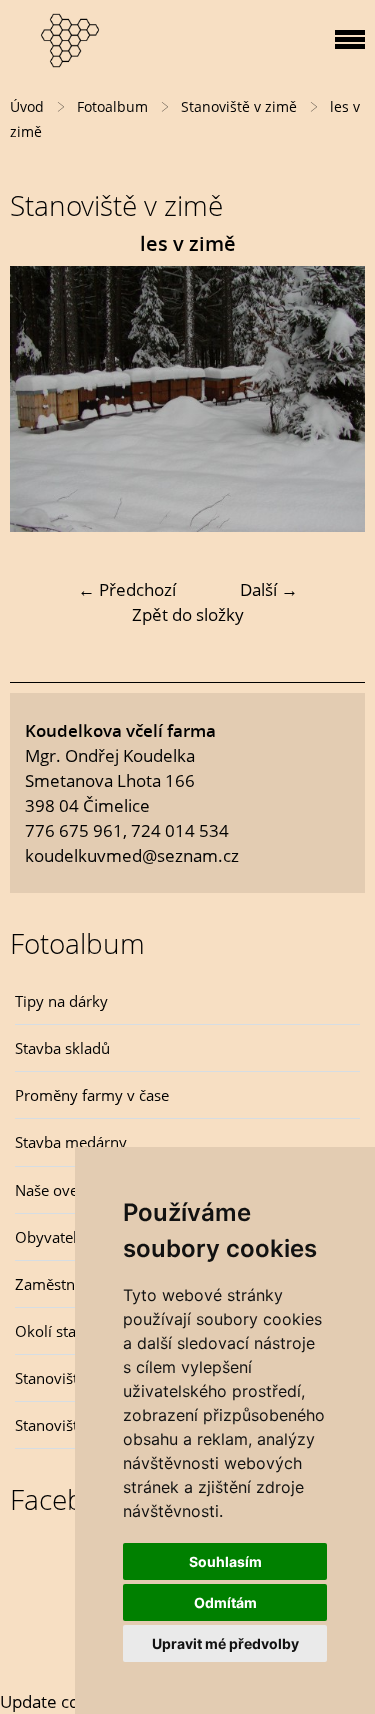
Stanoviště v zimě (239, 106)
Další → (269, 589)
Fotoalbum (112, 106)
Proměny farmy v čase (92, 1095)
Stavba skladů (62, 1048)
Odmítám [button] (225, 1602)
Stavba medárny (71, 1142)
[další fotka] (332, 399)
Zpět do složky (188, 614)
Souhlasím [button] (225, 1561)
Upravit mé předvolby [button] (225, 1643)
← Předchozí (127, 589)
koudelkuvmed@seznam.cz (132, 855)
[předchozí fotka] (42, 399)
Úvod (27, 106)
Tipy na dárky (61, 1001)
